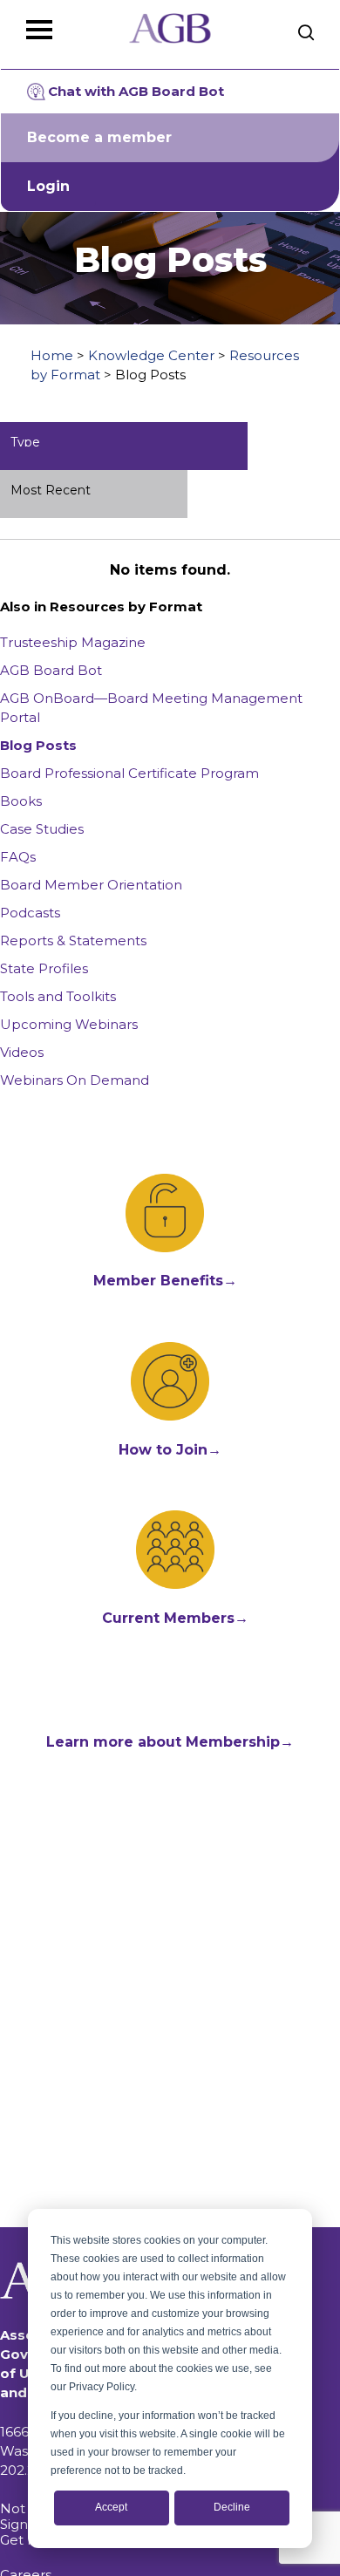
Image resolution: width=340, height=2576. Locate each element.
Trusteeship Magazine (73, 642)
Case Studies (42, 829)
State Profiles (44, 968)
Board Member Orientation (91, 885)
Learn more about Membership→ (170, 1742)
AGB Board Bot (51, 670)
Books (21, 801)
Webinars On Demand (75, 1080)
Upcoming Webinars (69, 1024)
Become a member (99, 137)
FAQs (18, 857)
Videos (22, 1052)
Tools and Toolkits (58, 996)
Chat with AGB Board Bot (136, 91)
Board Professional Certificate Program (129, 773)
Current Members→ (175, 1618)
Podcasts (30, 913)
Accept (111, 2507)
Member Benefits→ (165, 1281)
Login (48, 186)
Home (52, 355)
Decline (232, 2507)
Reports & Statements (73, 940)
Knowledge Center (151, 355)
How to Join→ (170, 1450)
